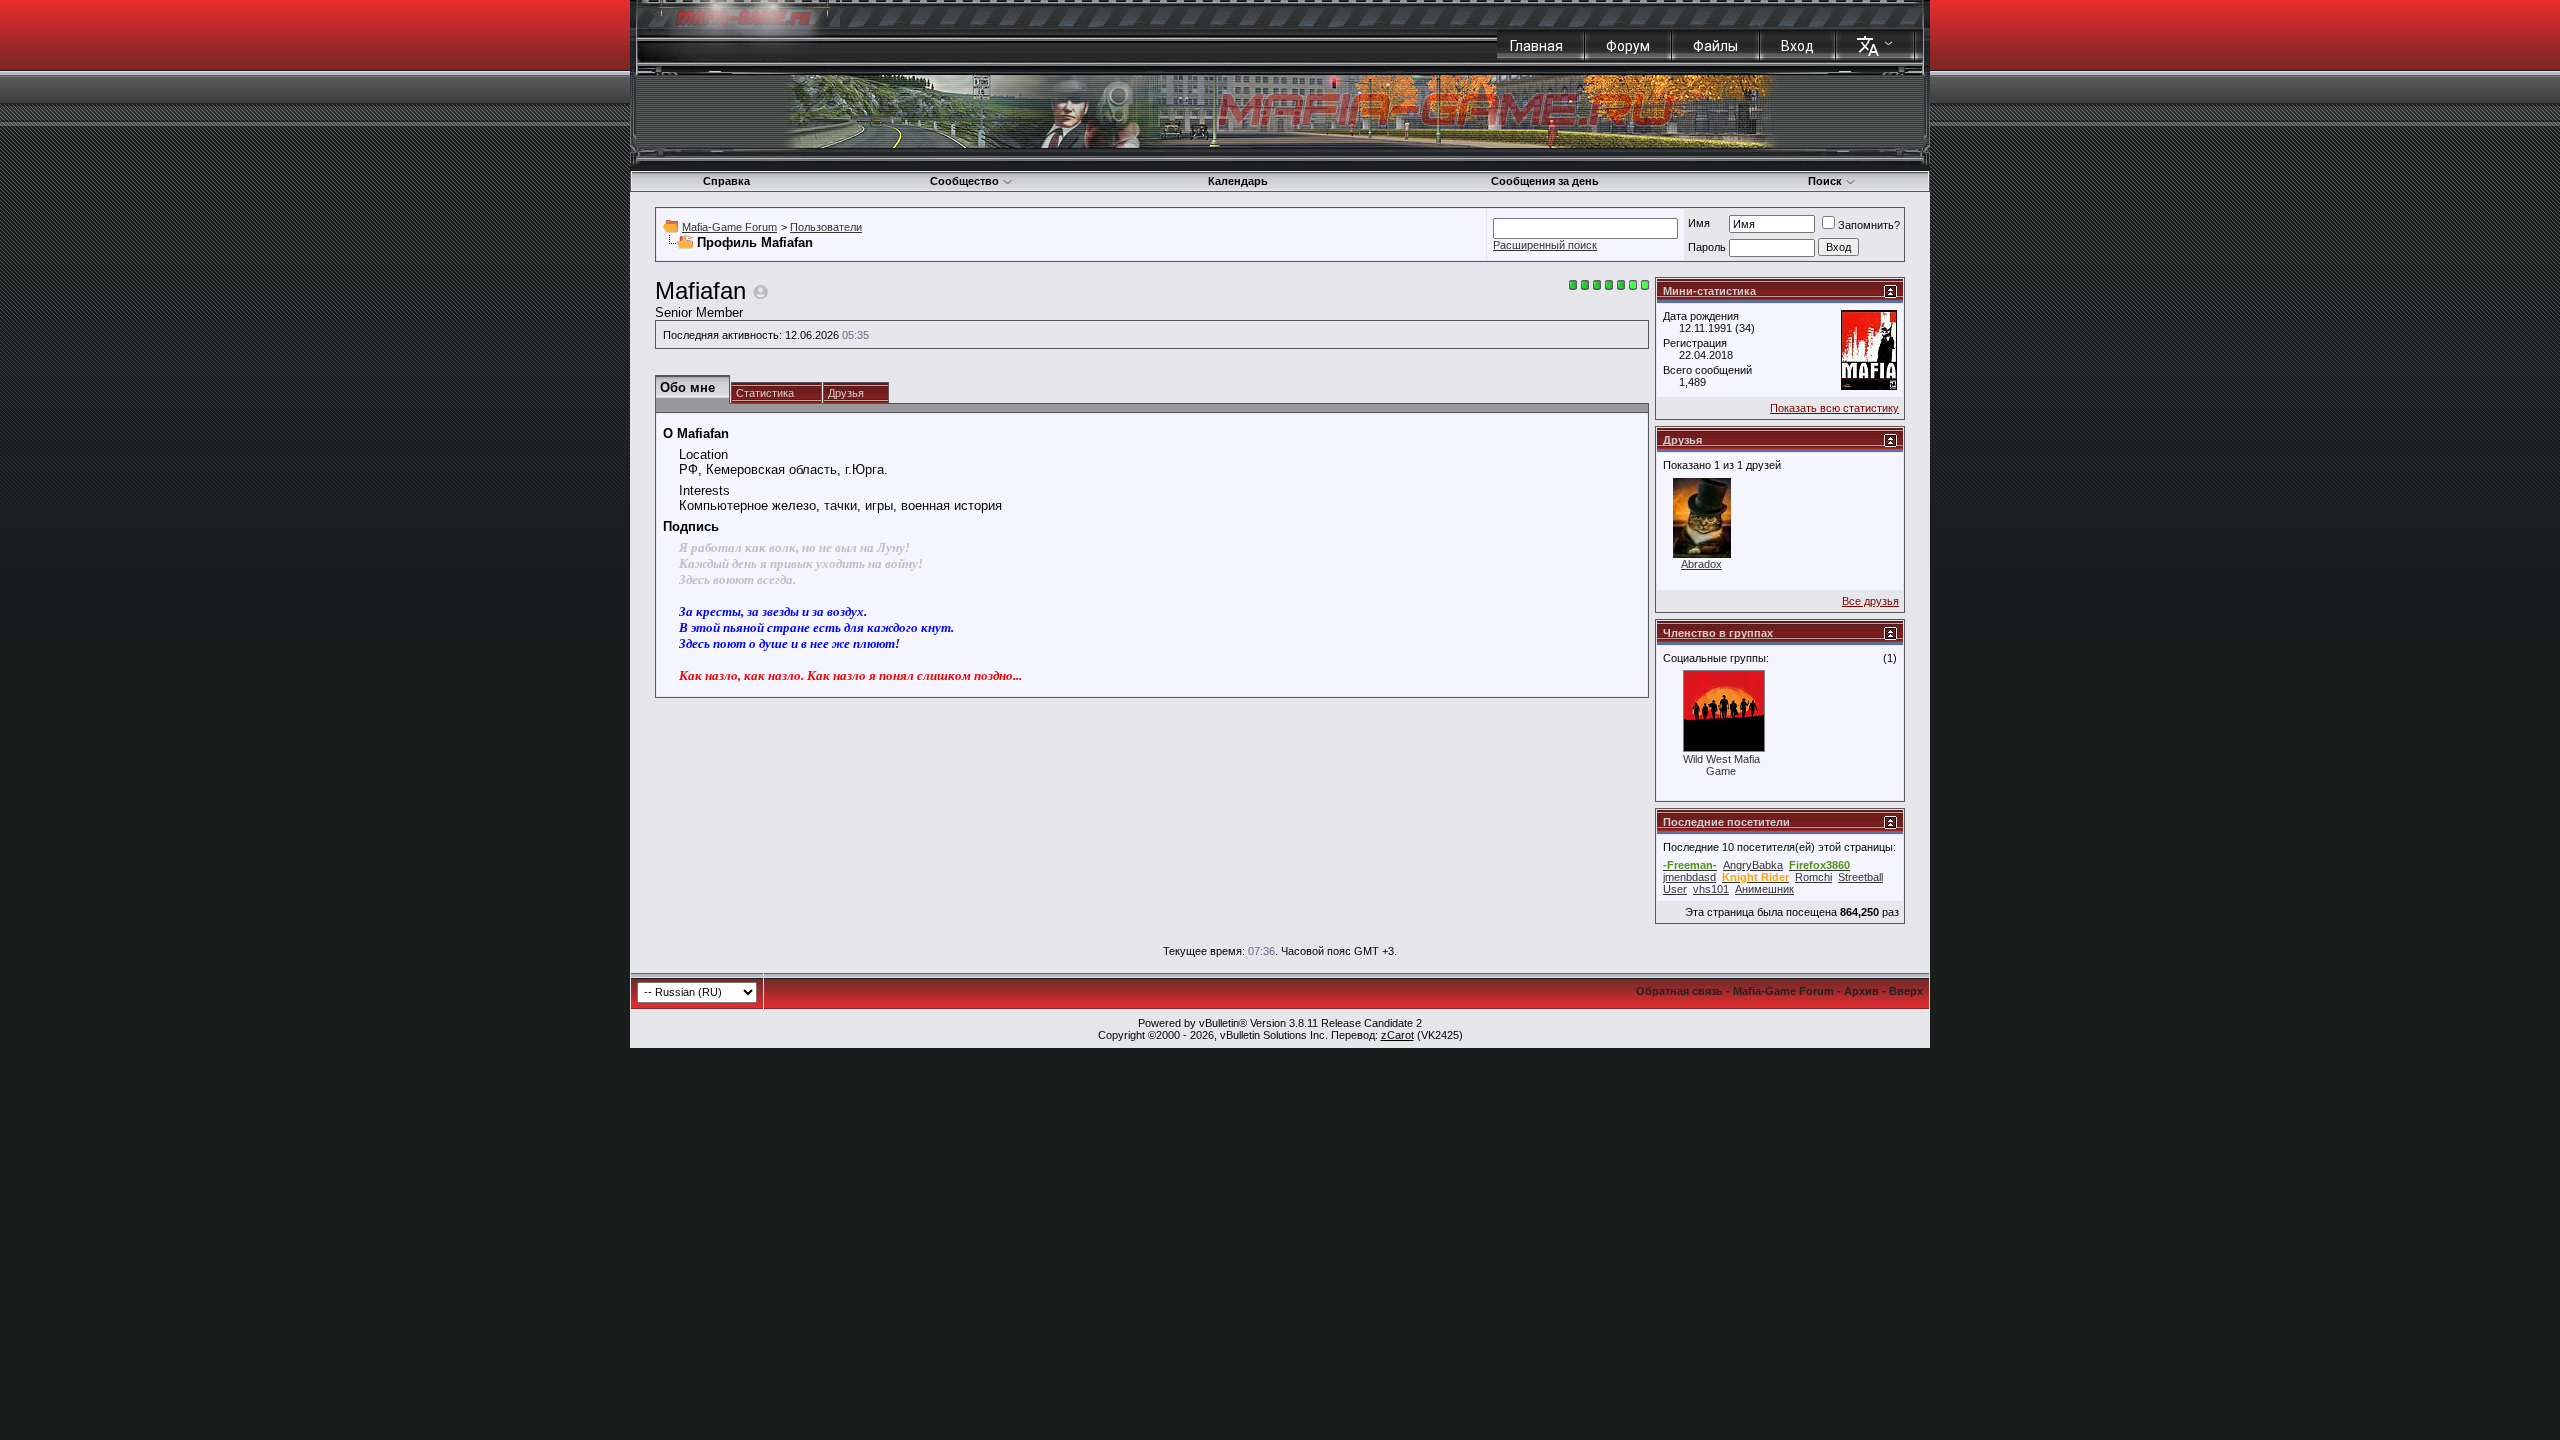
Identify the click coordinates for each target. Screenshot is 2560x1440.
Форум (1628, 46)
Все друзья (1870, 601)
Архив (1861, 991)
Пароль (1707, 247)
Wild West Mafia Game (1721, 765)
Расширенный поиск (1545, 245)
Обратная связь (1679, 991)
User (1675, 889)
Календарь (1238, 181)
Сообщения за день (1545, 181)
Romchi (1813, 877)
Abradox (1701, 564)
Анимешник (1764, 889)
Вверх (1906, 991)
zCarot (1397, 1035)
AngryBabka (1753, 865)
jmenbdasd (1689, 877)
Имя (1699, 223)
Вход (1797, 46)
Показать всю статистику (1834, 408)
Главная (1536, 46)
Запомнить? (1869, 225)
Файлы (1715, 46)
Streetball (1860, 877)
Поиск (1825, 181)
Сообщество (964, 181)
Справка (726, 181)
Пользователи (826, 227)
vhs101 (1711, 889)
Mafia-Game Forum (729, 227)
